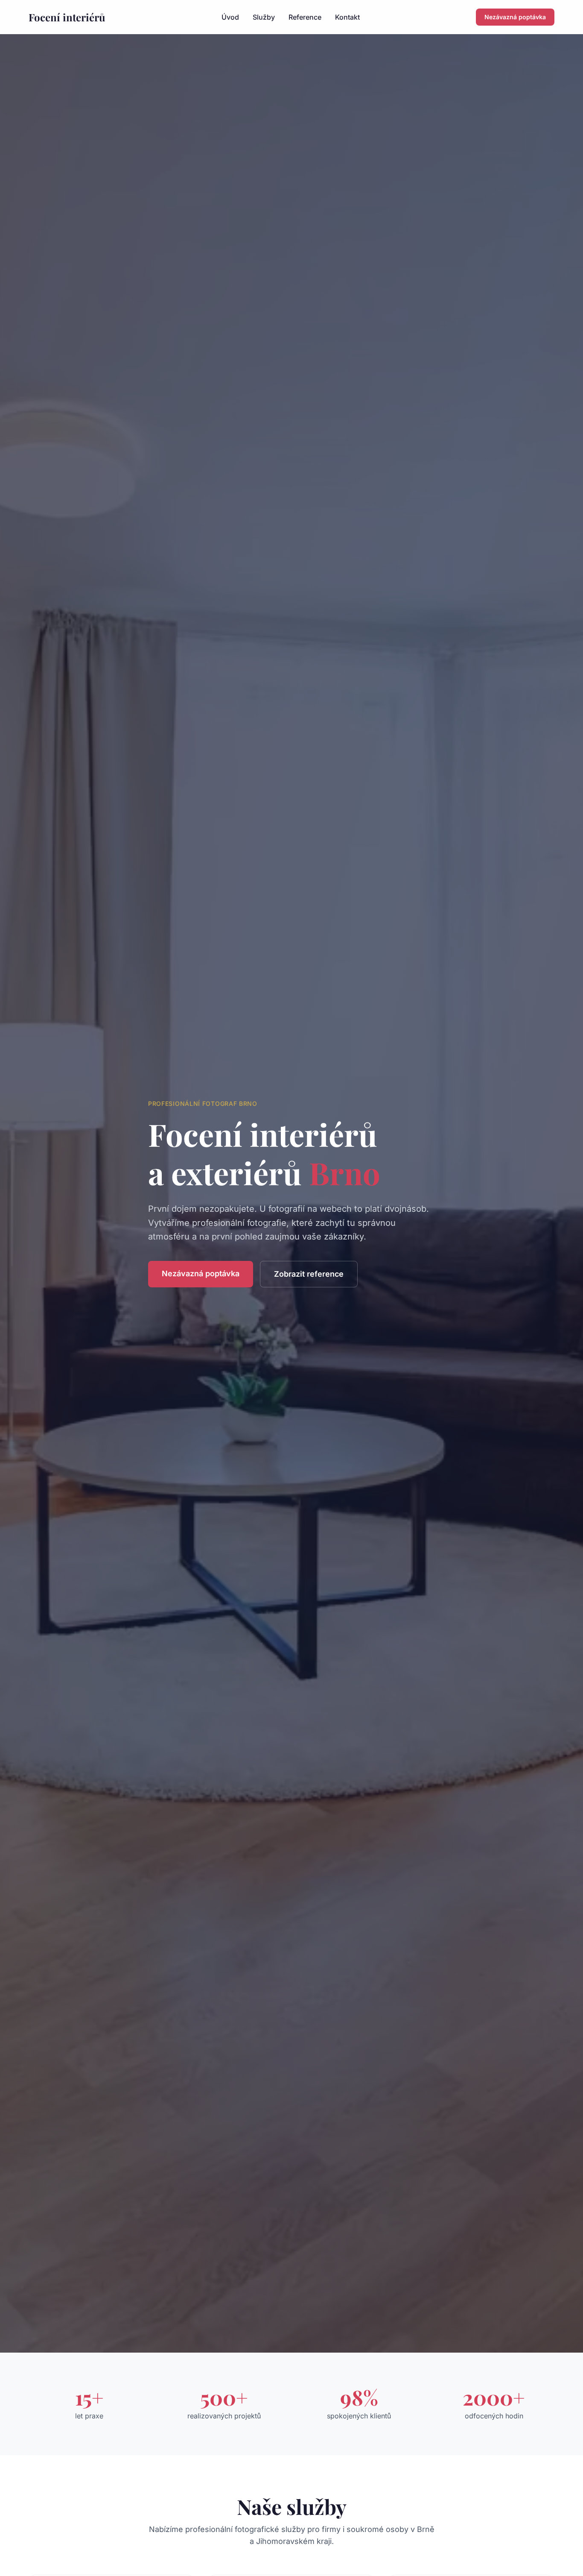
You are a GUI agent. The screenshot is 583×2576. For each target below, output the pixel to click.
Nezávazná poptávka (515, 17)
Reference (305, 17)
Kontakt (347, 17)
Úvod (230, 17)
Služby (264, 17)
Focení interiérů (67, 17)
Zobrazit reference (309, 1274)
